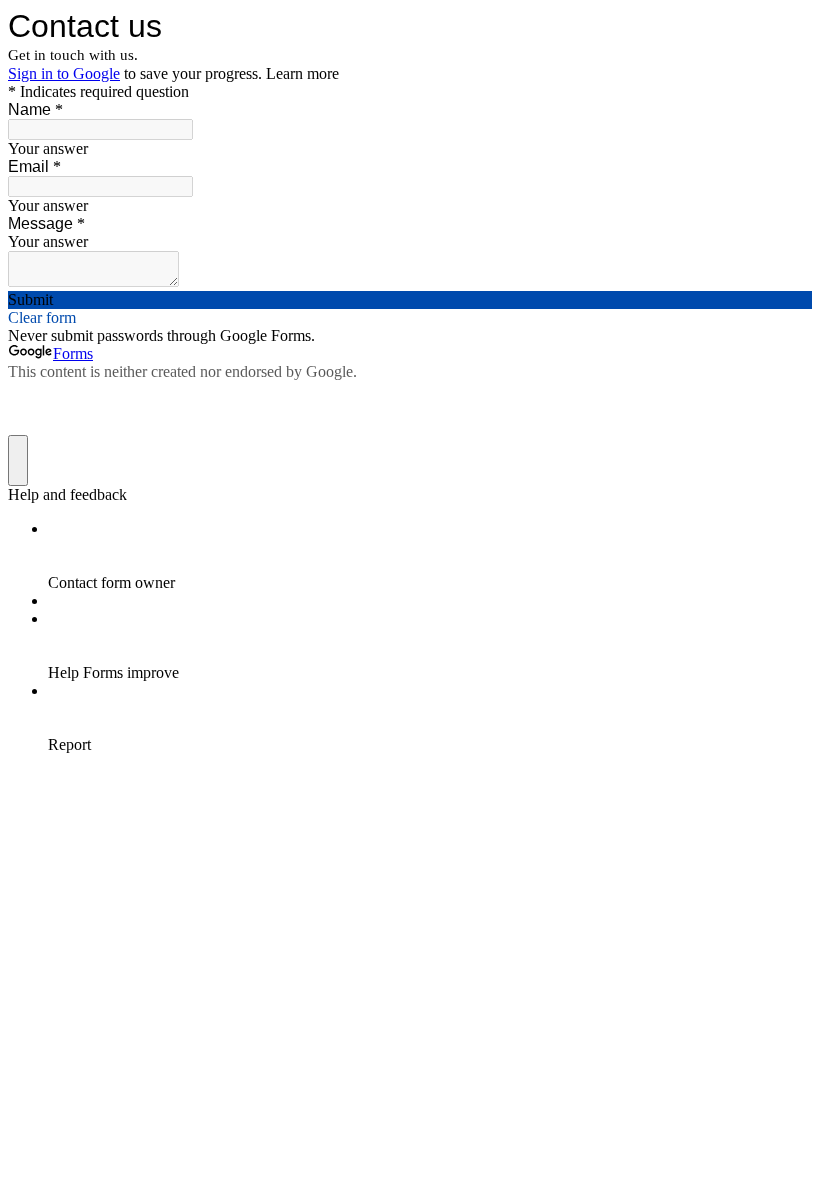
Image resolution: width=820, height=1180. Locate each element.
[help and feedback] (18, 460)
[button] (410, 300)
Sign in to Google (64, 73)
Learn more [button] (302, 73)
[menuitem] (430, 556)
